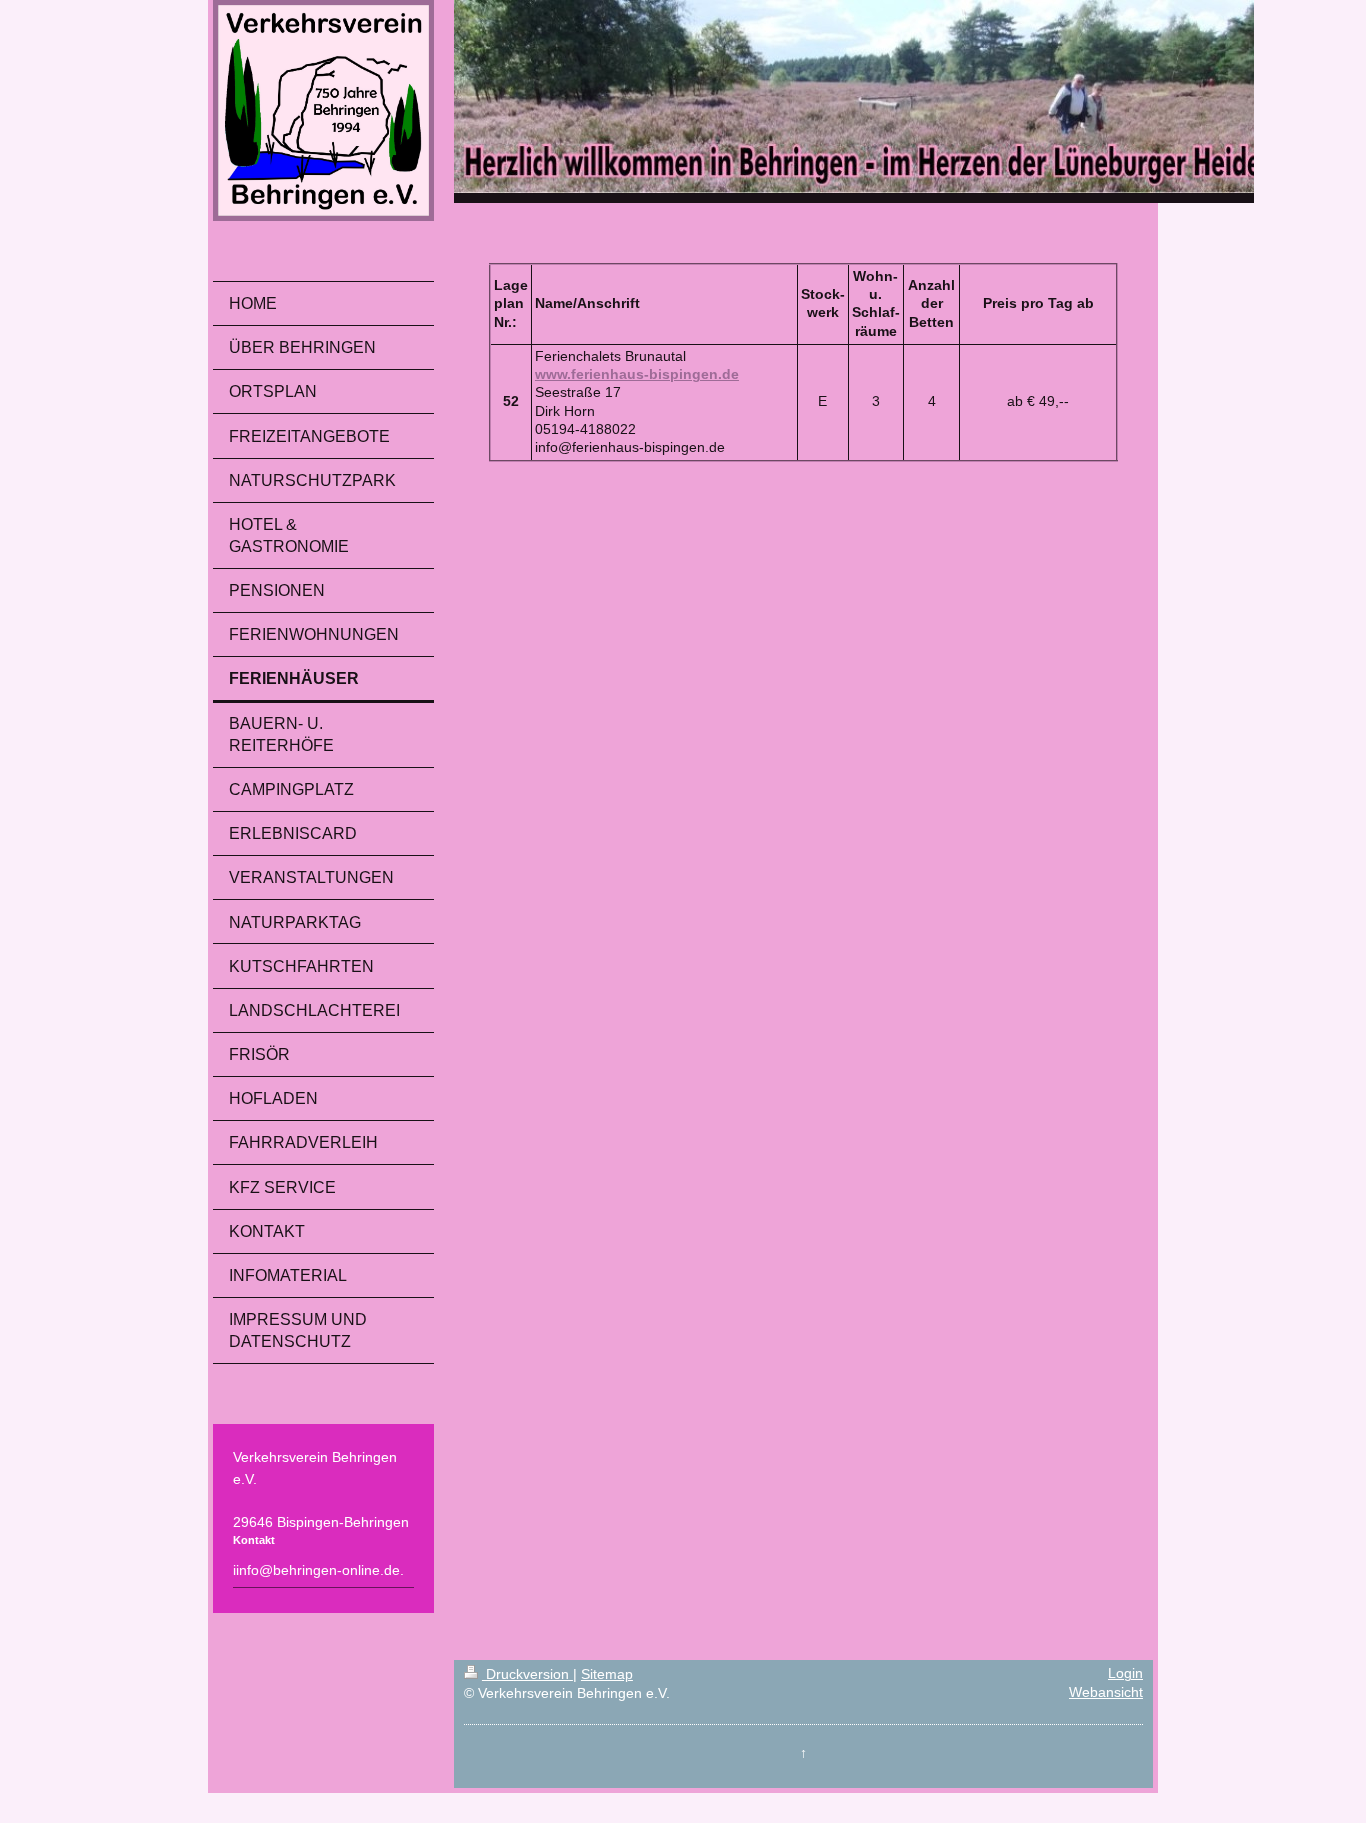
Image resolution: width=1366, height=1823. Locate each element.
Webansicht (1106, 1692)
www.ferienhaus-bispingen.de (637, 374)
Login (1125, 1673)
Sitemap (607, 1674)
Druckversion (527, 1674)
